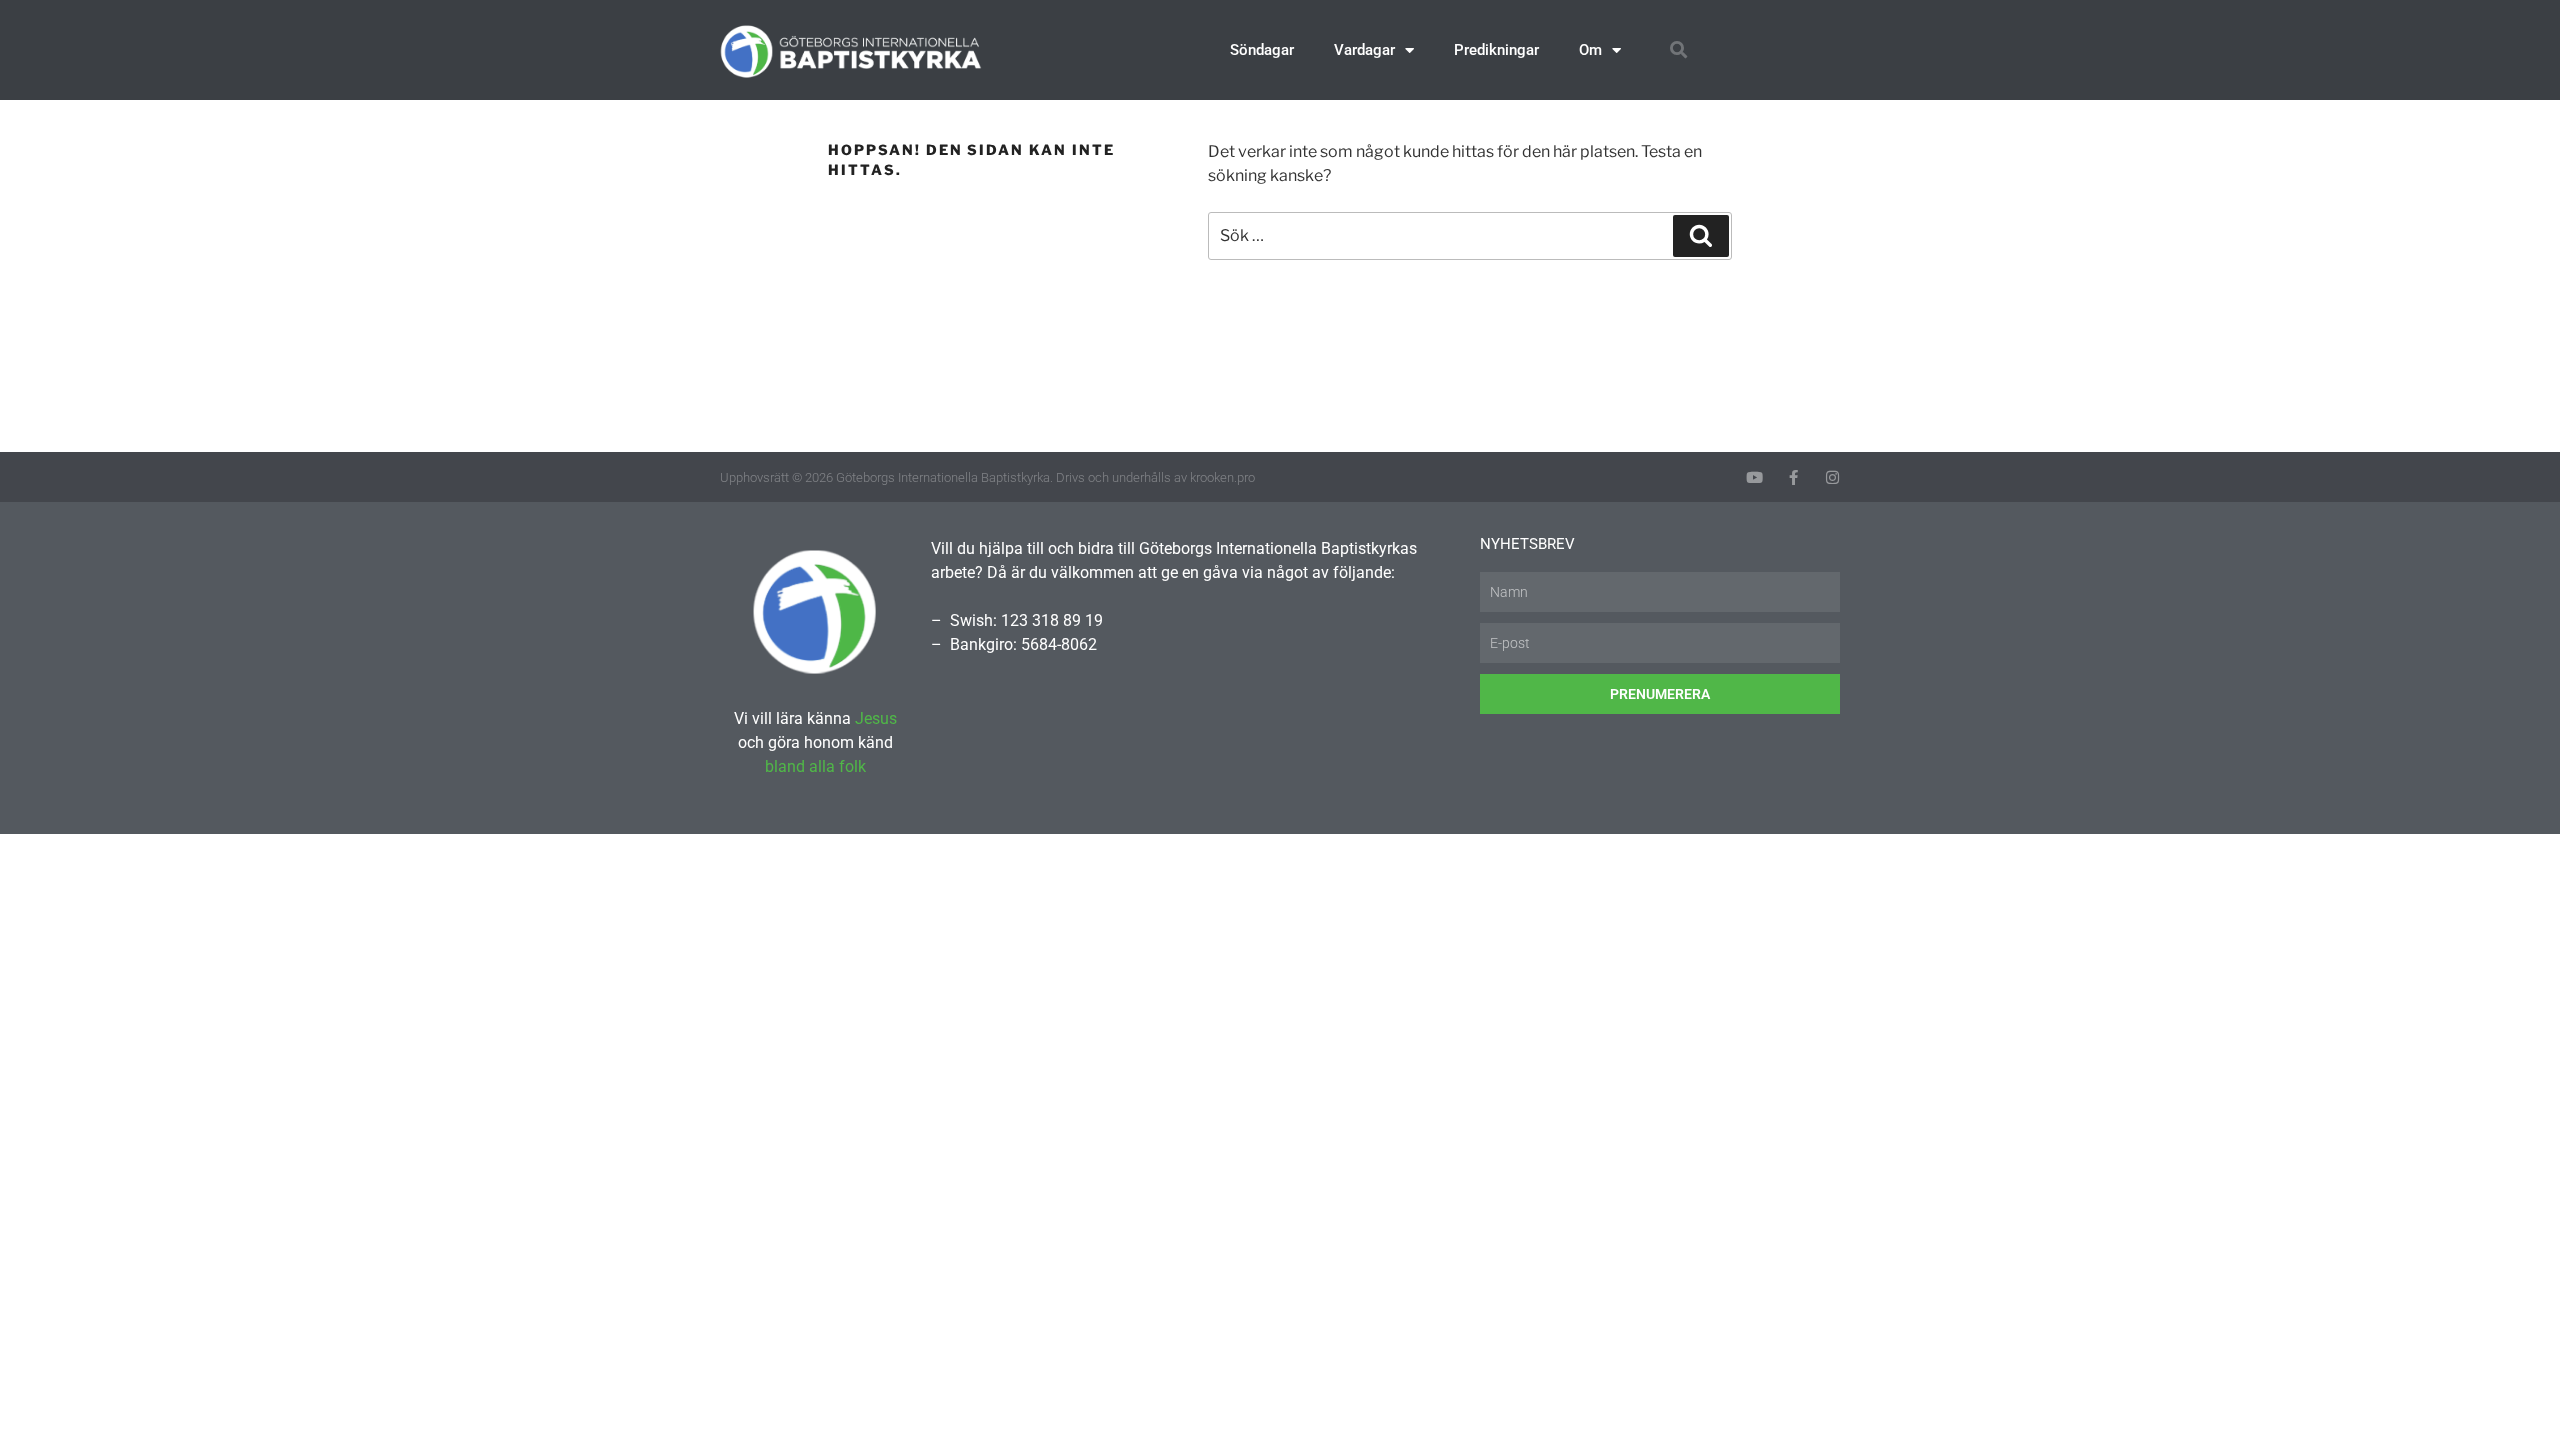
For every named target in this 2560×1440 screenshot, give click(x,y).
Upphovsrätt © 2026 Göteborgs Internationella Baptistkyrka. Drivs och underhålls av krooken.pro (987, 477)
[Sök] (1701, 236)
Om (1590, 50)
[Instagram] (1832, 477)
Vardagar (1364, 50)
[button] (1678, 50)
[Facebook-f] (1793, 477)
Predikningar (1496, 50)
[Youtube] (1754, 477)
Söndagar (1262, 50)
